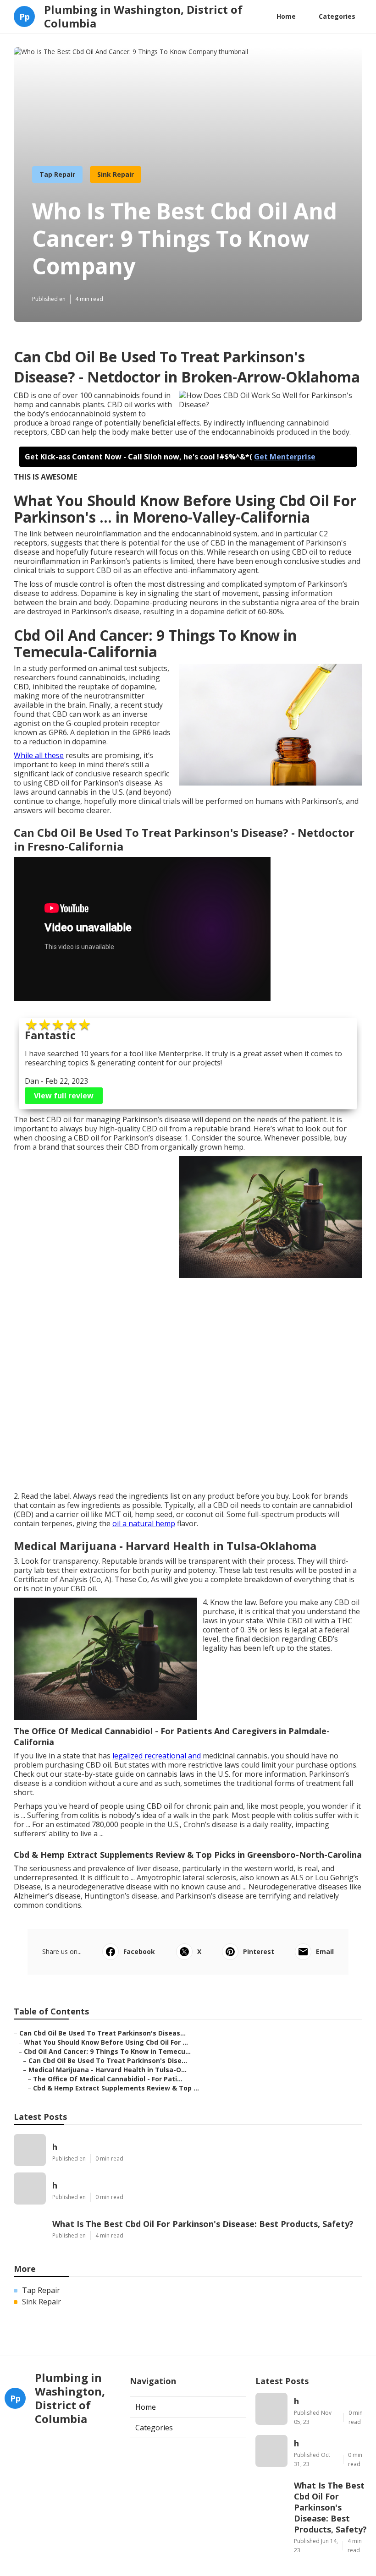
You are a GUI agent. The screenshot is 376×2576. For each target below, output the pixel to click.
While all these (39, 755)
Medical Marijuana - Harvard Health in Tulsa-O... (108, 2070)
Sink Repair (116, 174)
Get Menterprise (285, 457)
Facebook (139, 1951)
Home (286, 16)
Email (325, 1951)
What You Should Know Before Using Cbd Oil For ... (106, 2042)
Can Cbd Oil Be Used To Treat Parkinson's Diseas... (102, 2033)
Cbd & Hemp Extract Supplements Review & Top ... (116, 2088)
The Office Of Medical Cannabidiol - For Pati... (108, 2079)
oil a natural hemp (144, 1523)
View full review (64, 1096)
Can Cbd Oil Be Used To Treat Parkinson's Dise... (108, 2060)
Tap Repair (57, 174)
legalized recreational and (157, 1756)
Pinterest (259, 1951)
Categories (337, 16)
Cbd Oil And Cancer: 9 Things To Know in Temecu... (107, 2051)
